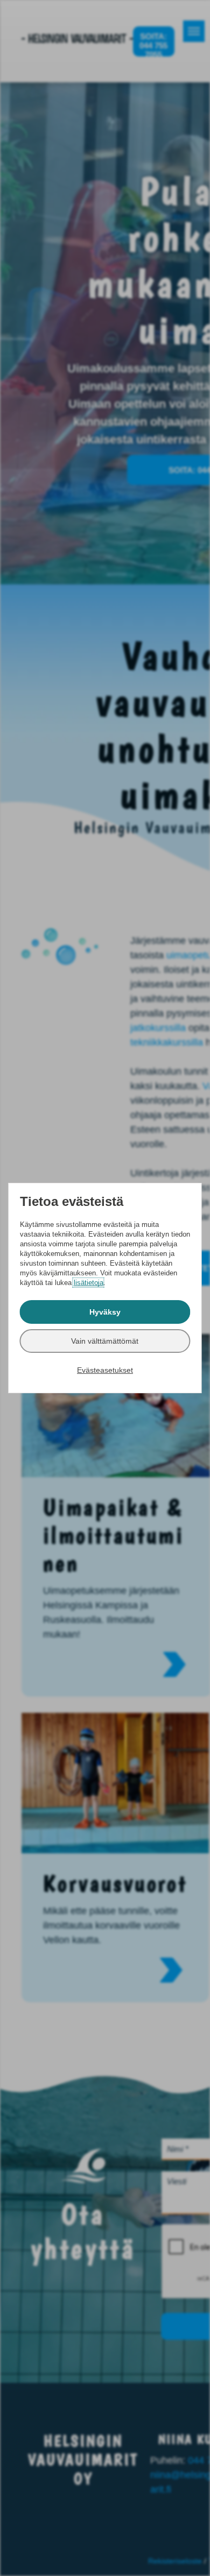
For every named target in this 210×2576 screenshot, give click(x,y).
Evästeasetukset (105, 1370)
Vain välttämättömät (105, 1341)
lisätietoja (89, 1283)
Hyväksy (105, 1312)
